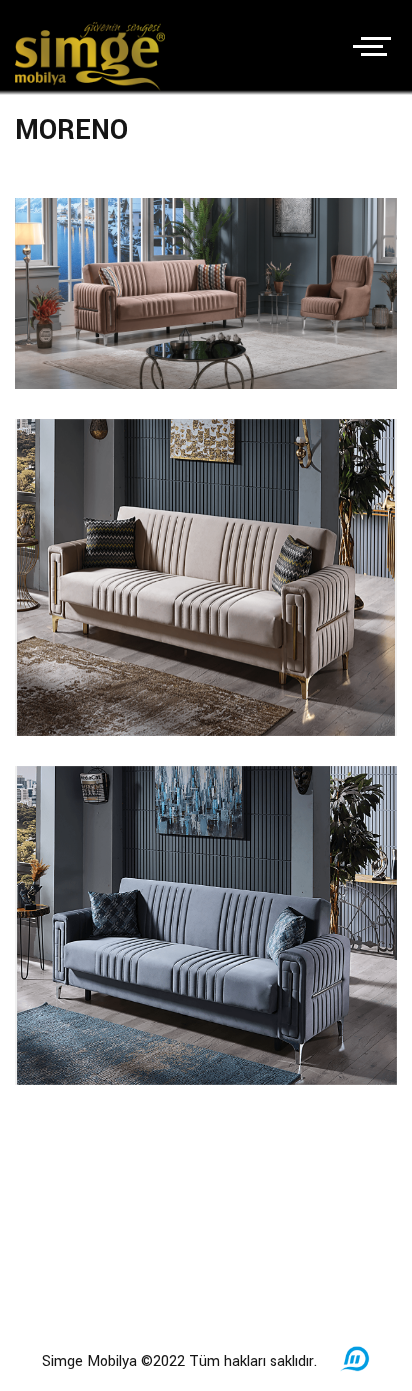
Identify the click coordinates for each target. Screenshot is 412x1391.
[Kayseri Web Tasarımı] (355, 1369)
